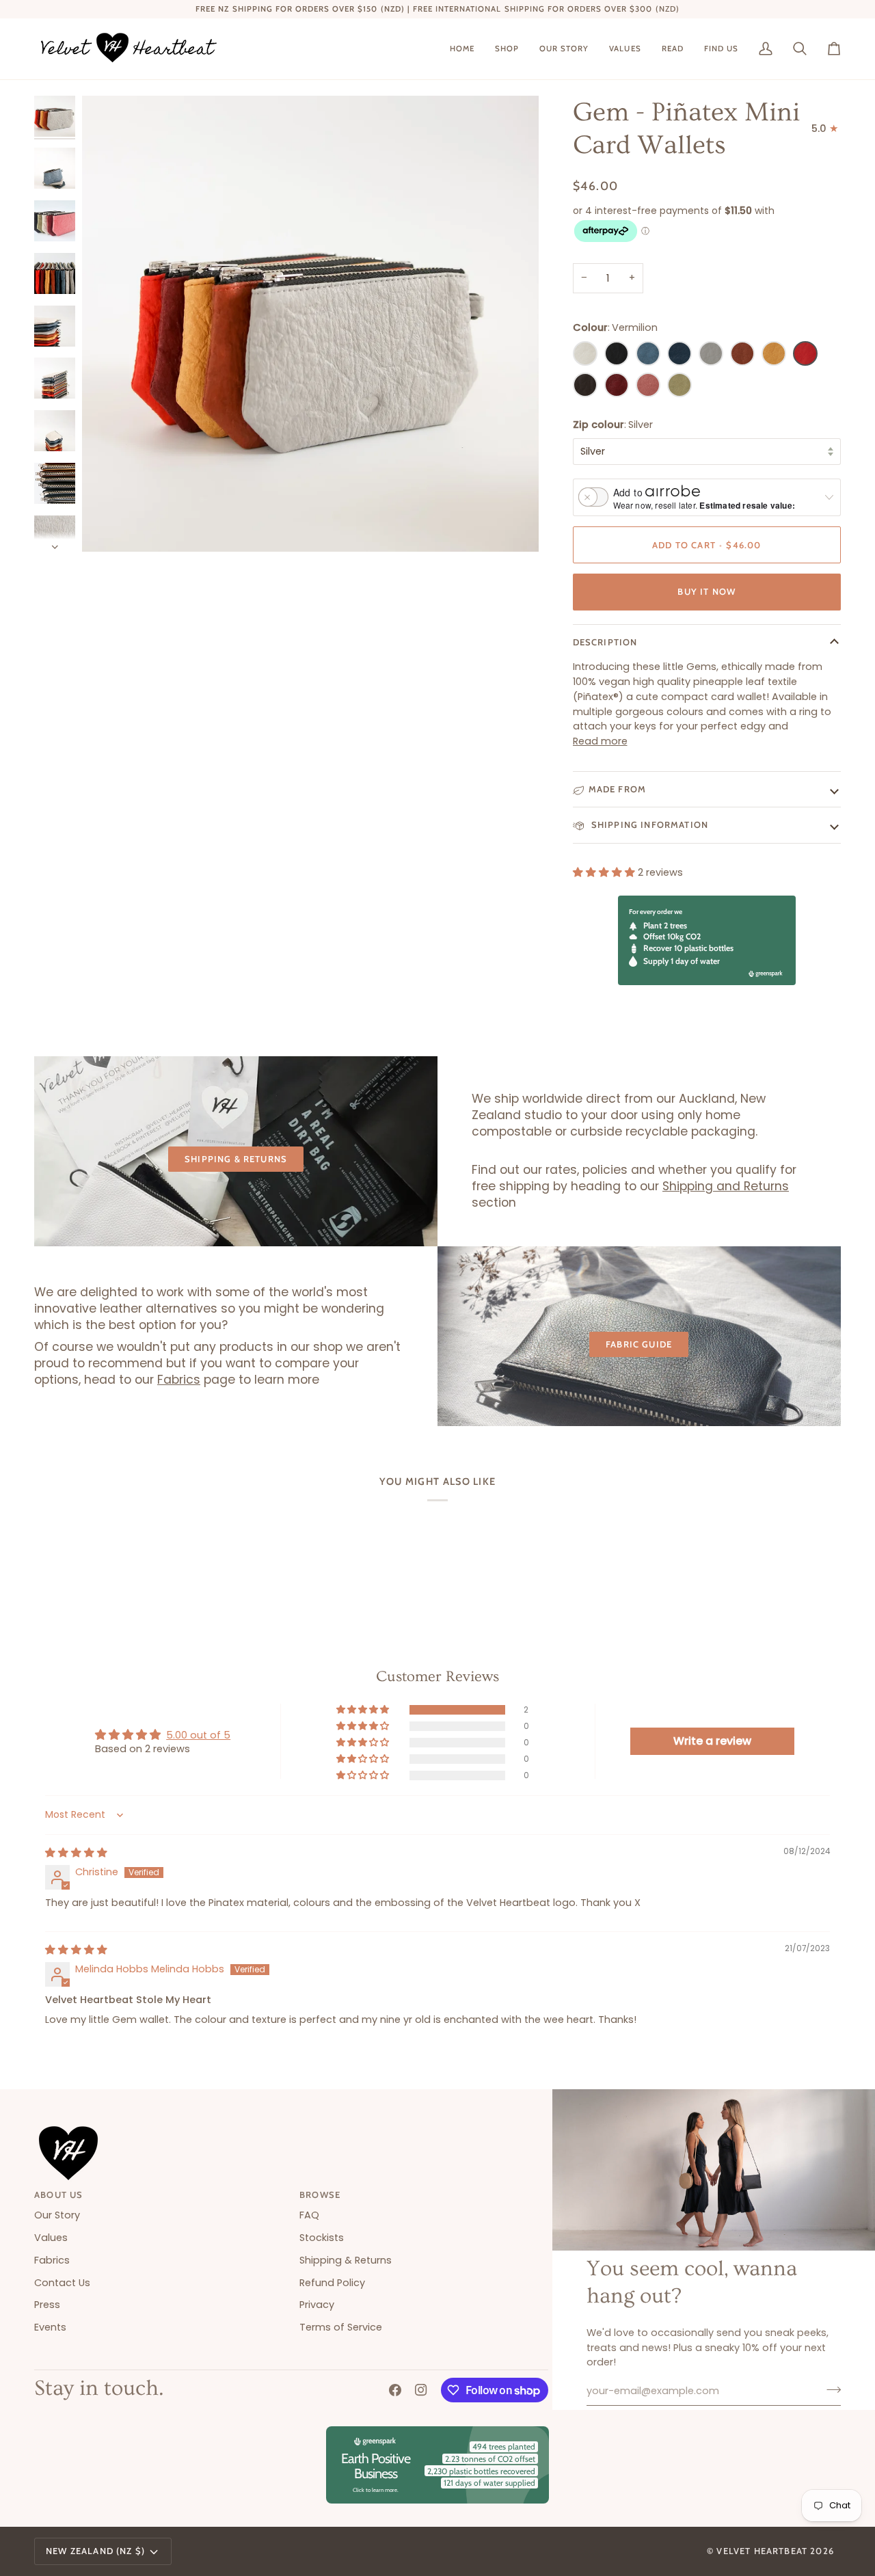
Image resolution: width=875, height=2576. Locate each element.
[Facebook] (395, 2390)
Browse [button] (320, 2195)
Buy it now (706, 591)
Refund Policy (332, 2283)
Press (47, 2305)
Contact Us (62, 2283)
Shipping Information (649, 824)
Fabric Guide (639, 1344)
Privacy (317, 2305)
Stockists (322, 2238)
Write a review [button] (712, 1741)
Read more (600, 741)
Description (605, 642)
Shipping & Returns (236, 1159)
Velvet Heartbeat (762, 2551)
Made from (618, 789)
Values (51, 2238)
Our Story (57, 2215)
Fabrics (179, 1380)
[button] (507, 49)
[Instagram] (421, 2390)
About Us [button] (58, 2195)
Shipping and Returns (726, 1187)
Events (50, 2327)
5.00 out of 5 (198, 1735)
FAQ (309, 2215)
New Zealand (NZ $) (95, 2551)
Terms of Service (341, 2327)
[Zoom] (310, 324)
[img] (76, 1853)
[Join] (830, 2389)
